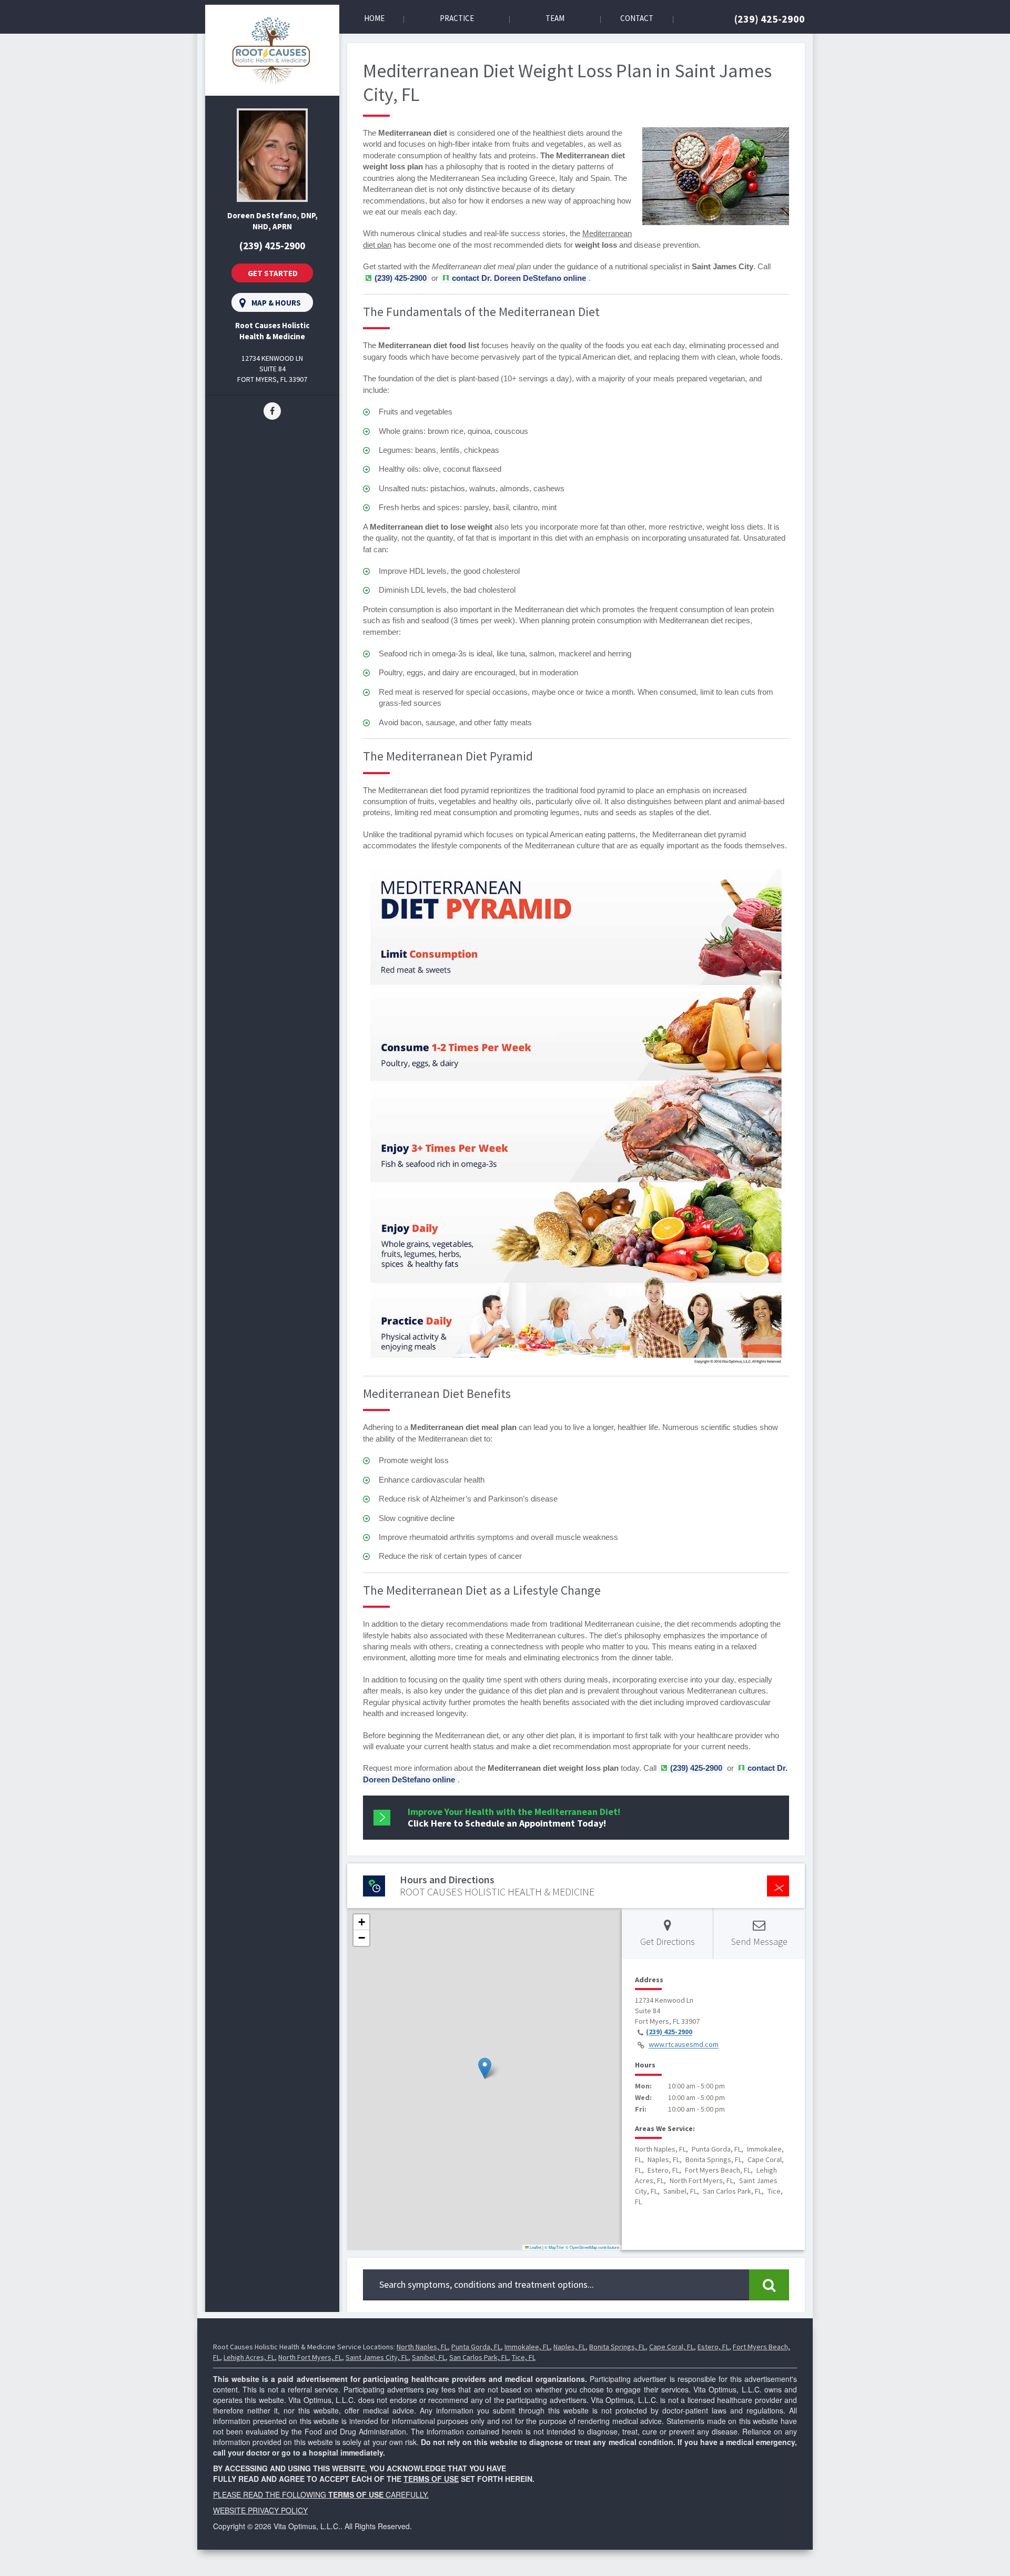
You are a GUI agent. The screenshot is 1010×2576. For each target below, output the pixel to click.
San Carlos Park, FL (479, 2357)
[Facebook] (272, 410)
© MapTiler (554, 2247)
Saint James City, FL (377, 2357)
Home (374, 18)
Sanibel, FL (429, 2357)
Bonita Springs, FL (617, 2347)
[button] (485, 2068)
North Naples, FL (422, 2347)
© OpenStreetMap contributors (592, 2247)
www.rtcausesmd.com (684, 2045)
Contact (637, 18)
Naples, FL (569, 2347)
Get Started (273, 273)
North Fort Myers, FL (310, 2357)
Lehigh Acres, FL (249, 2357)
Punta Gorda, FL (476, 2347)
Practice (457, 18)
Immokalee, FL (527, 2347)
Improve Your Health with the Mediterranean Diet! (514, 1817)
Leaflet (535, 2247)
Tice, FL (524, 2357)
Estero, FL (713, 2347)
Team (555, 18)
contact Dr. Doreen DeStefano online (519, 278)
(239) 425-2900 (770, 19)
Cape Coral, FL (671, 2347)
